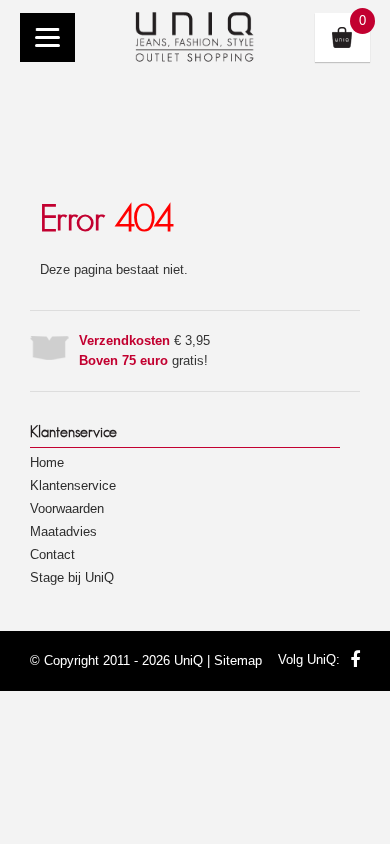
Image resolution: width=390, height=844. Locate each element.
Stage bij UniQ (72, 577)
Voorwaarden (67, 508)
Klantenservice (73, 485)
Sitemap (238, 660)
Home (47, 462)
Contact (52, 554)
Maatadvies (63, 531)
